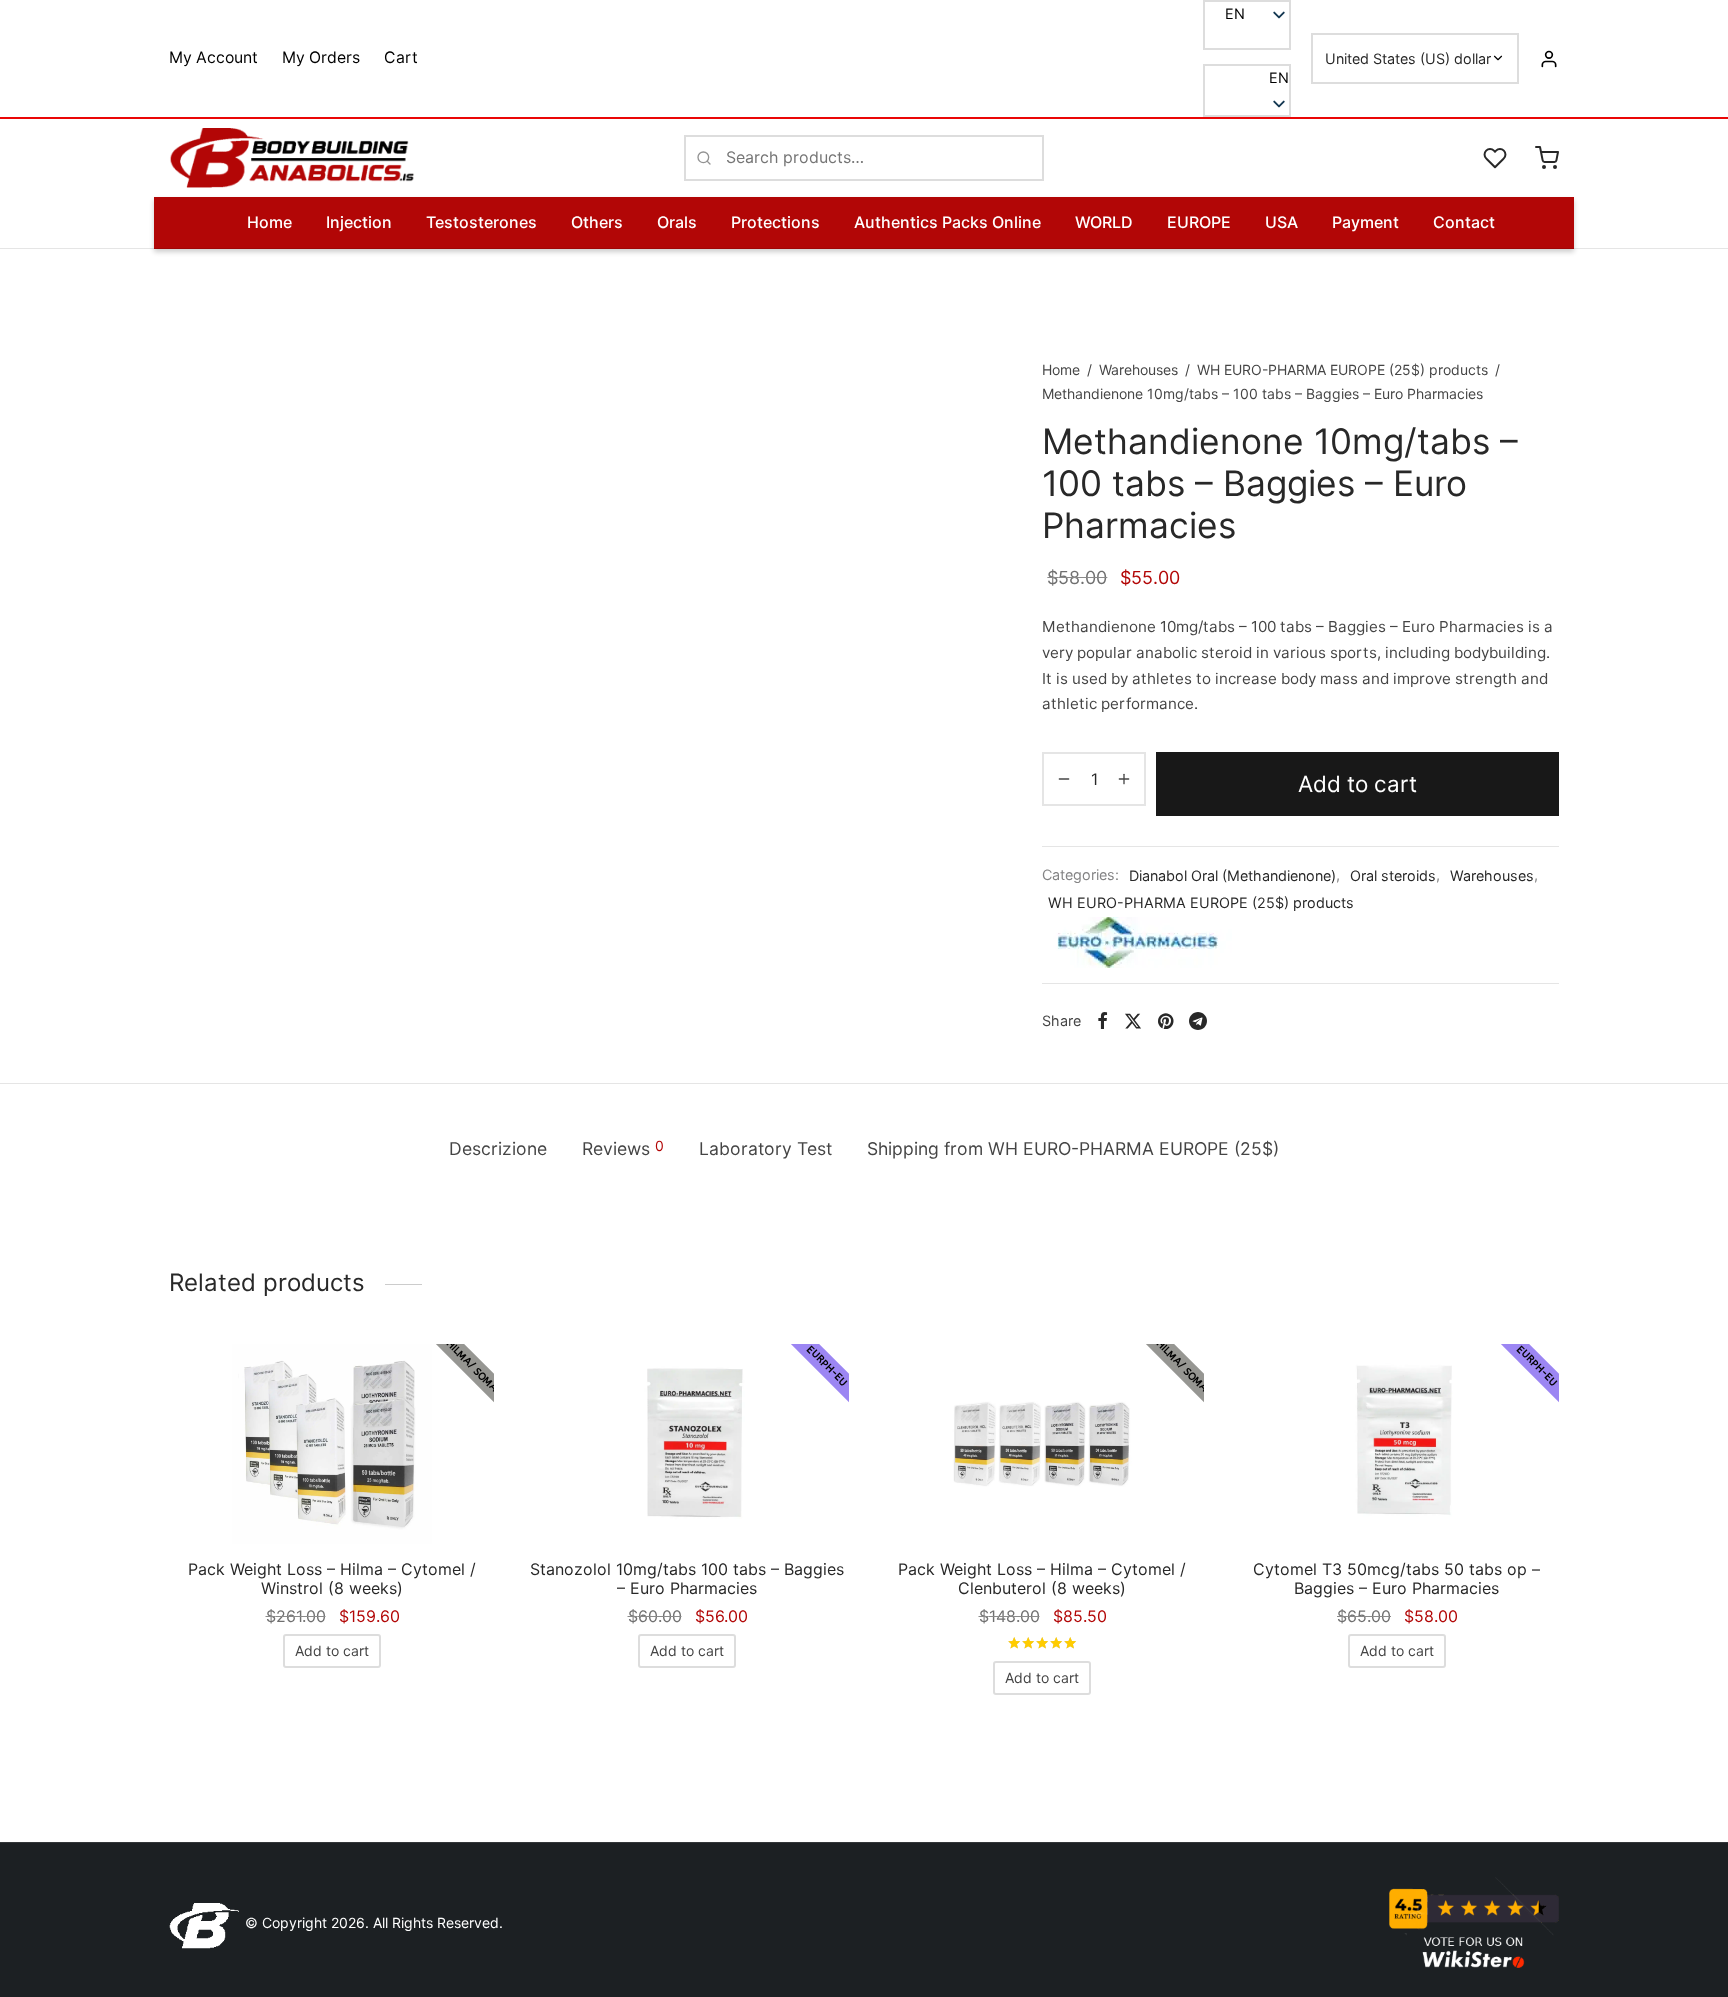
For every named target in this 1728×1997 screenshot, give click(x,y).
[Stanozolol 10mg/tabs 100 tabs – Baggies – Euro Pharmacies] (686, 1444)
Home (269, 222)
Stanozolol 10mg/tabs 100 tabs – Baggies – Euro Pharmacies (687, 1578)
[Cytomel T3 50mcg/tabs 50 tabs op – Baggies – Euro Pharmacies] (1396, 1444)
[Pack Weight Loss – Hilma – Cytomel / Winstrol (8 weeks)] (331, 1444)
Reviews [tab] (623, 1148)
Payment (1365, 222)
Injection (359, 222)
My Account (213, 57)
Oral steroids (1393, 875)
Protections (775, 222)
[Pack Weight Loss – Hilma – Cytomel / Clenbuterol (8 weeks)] (1041, 1444)
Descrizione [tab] (498, 1148)
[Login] (1549, 58)
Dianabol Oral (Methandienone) (1232, 875)
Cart (401, 57)
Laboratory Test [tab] (765, 1148)
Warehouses (1138, 369)
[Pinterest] (1165, 1021)
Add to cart (1357, 783)
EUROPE (1199, 222)
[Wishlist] (1497, 158)
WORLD (1104, 222)
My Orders (321, 57)
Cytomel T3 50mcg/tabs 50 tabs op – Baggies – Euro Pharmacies (1396, 1578)
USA (1281, 222)
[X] (1133, 1021)
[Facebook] (1102, 1021)
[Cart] (1547, 158)
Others (597, 222)
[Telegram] (1198, 1021)
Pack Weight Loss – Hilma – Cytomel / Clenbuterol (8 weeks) (1042, 1578)
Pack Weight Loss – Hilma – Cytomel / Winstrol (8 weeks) (332, 1578)
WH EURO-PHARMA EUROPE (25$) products (1342, 369)
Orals (677, 222)
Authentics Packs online (947, 222)
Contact (1464, 222)
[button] (1247, 78)
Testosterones (481, 222)
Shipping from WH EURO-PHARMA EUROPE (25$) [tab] (1073, 1148)
